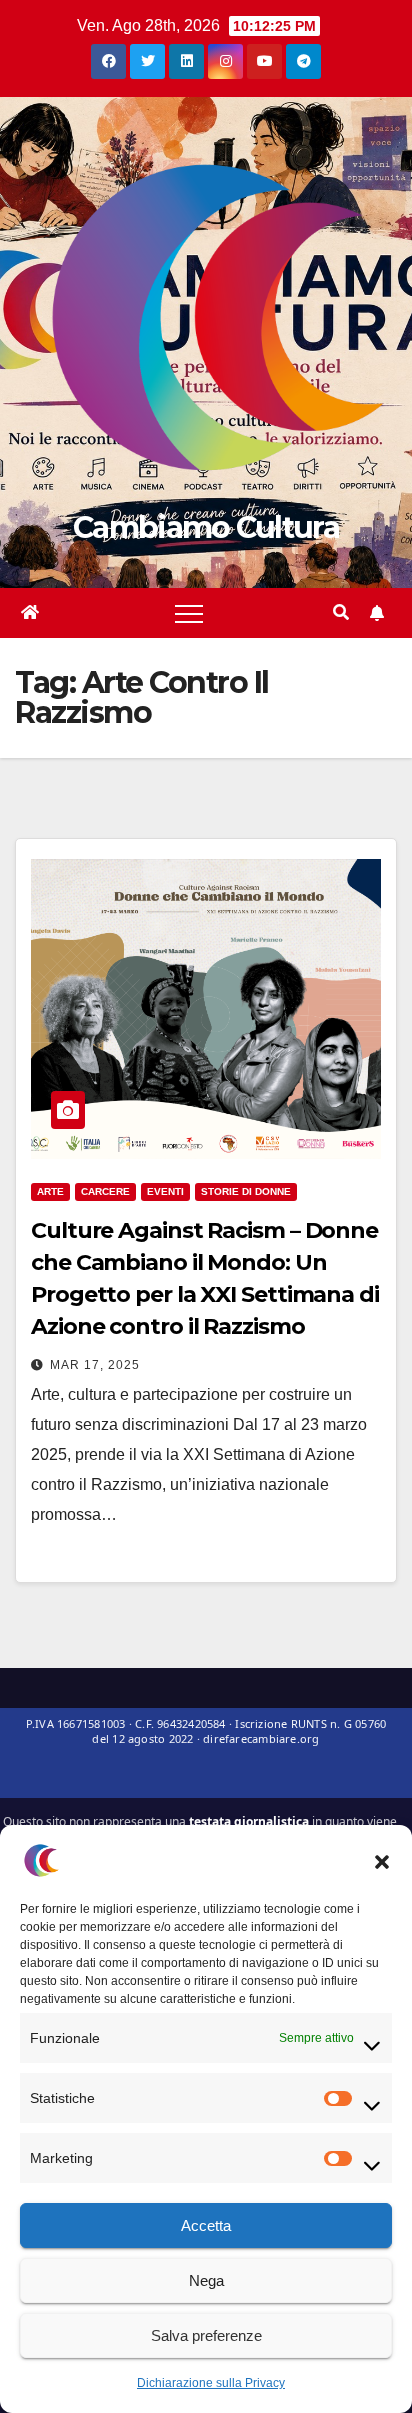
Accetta (206, 2225)
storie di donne (246, 1191)
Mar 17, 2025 (95, 1365)
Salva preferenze (206, 2335)
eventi (165, 1191)
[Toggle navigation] (189, 613)
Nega (206, 2280)
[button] (382, 1860)
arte (50, 1191)
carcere (105, 1191)
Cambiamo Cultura (206, 527)
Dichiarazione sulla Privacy (211, 2383)
